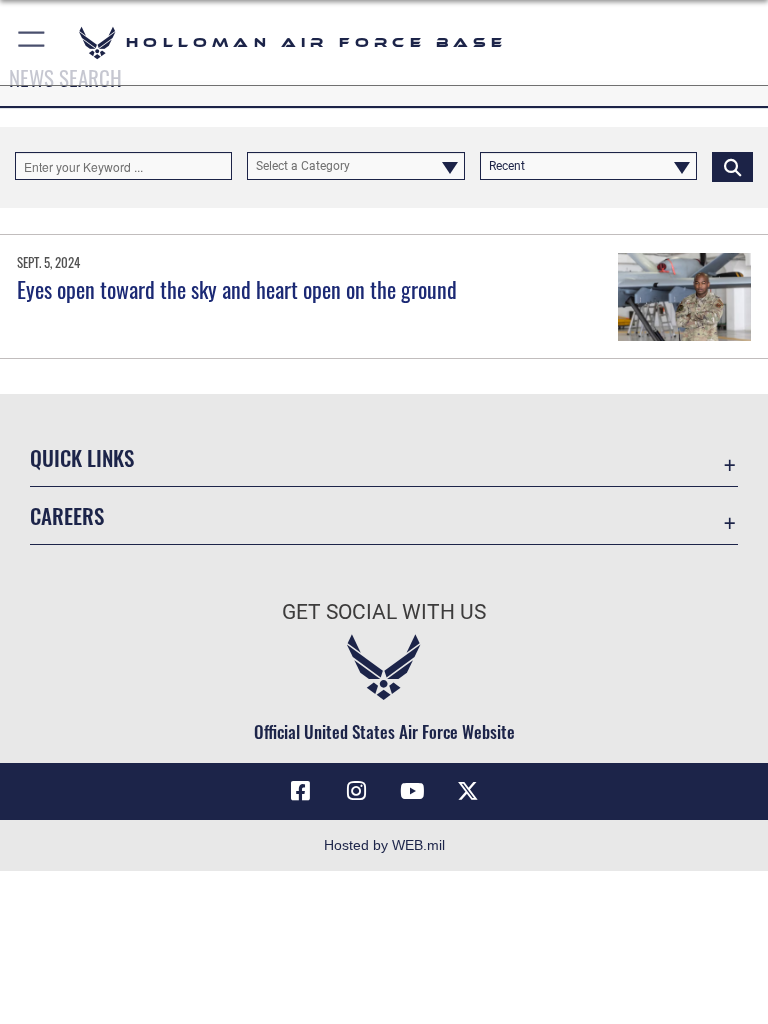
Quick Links (82, 457)
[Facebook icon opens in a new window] (300, 791)
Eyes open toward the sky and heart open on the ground (237, 289)
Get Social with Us (384, 612)
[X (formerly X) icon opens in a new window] (468, 791)
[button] (32, 42)
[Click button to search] (732, 166)
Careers (67, 515)
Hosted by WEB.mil (384, 845)
